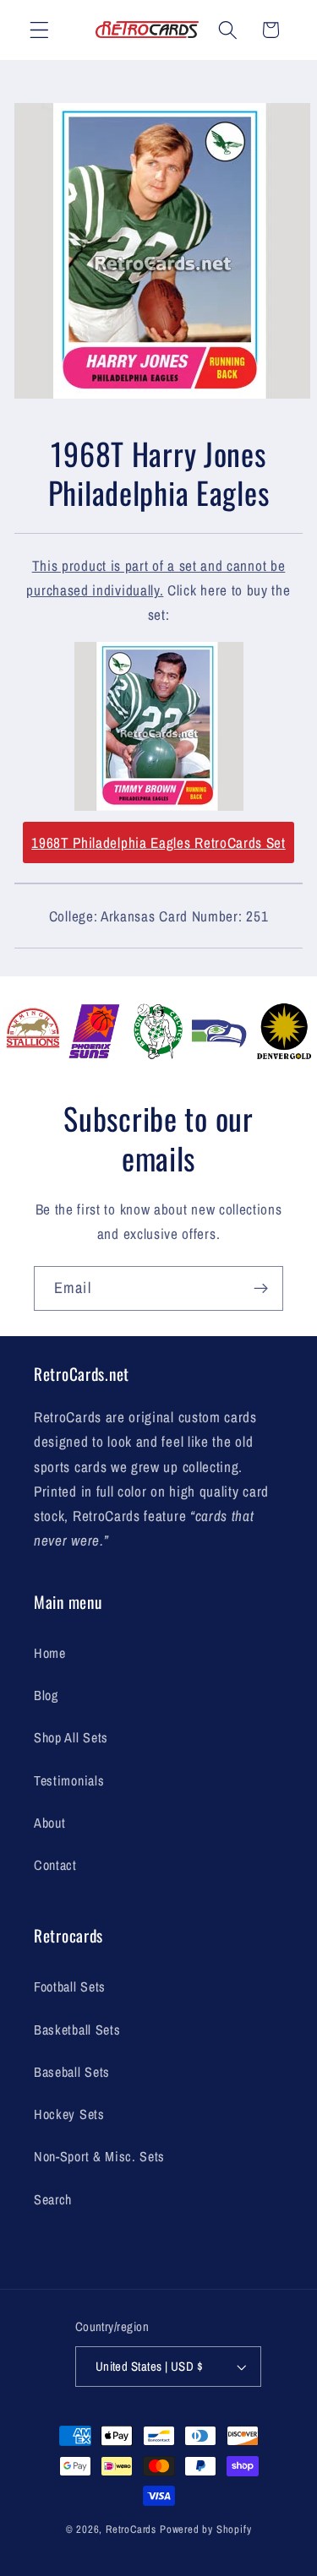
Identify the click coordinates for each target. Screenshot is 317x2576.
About (49, 1823)
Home (50, 1653)
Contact (55, 1865)
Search (53, 2199)
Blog (46, 1695)
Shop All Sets (71, 1737)
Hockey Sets (69, 2114)
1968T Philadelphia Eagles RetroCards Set (158, 842)
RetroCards (131, 2529)
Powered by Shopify (206, 2529)
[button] (39, 30)
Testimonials (69, 1780)
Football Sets (70, 1986)
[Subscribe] (261, 1289)
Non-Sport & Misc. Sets (99, 2156)
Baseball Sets (72, 2072)
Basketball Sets (77, 2030)
